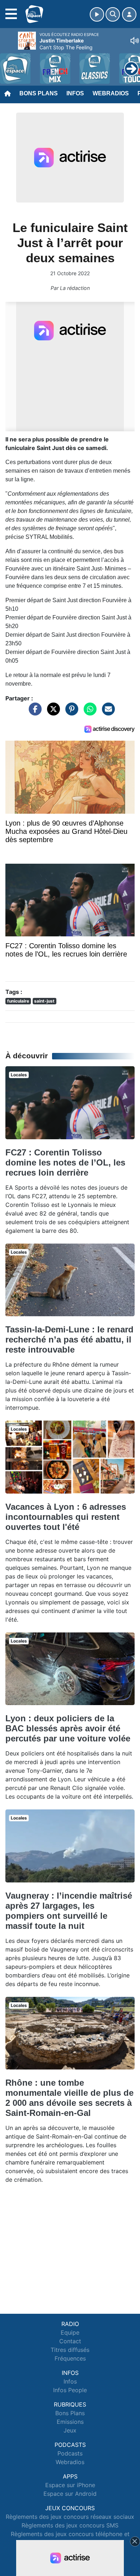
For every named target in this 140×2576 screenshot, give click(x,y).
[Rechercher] (113, 14)
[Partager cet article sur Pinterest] (70, 712)
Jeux (70, 2430)
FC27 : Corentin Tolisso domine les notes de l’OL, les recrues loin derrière (65, 1162)
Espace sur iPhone (70, 2485)
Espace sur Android (70, 2494)
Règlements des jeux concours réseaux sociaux (70, 2517)
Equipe (70, 2332)
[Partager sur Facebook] (33, 712)
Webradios (111, 93)
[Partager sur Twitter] (52, 712)
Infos (75, 93)
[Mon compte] (129, 14)
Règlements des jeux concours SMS (70, 2525)
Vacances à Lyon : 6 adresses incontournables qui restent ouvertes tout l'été (66, 1517)
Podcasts (70, 2453)
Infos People (70, 2390)
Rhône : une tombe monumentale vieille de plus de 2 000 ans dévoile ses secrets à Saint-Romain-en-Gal (69, 2098)
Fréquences (70, 2358)
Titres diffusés (70, 2350)
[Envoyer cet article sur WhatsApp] (88, 712)
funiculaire (18, 1001)
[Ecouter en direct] (97, 14)
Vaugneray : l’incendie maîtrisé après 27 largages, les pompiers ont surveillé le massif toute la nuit (69, 1911)
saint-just (44, 1001)
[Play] (9, 63)
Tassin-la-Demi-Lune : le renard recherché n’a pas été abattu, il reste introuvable (69, 1339)
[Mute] (135, 41)
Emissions (70, 2422)
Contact (70, 2341)
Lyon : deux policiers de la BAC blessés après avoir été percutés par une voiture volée (68, 1728)
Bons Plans (39, 93)
